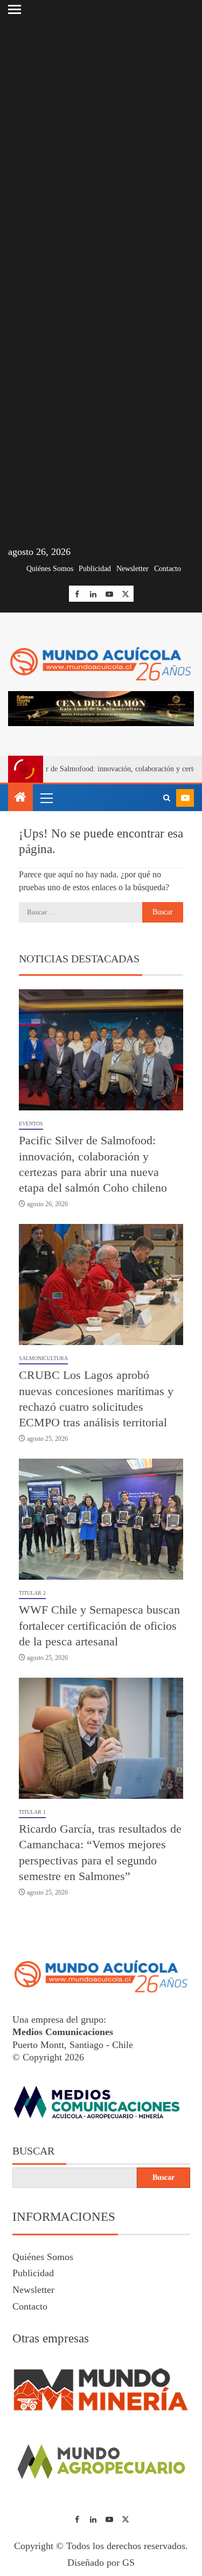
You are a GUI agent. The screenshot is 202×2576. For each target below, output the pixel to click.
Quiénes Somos (50, 569)
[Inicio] (20, 798)
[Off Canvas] (15, 9)
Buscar (33, 2151)
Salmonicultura (43, 1358)
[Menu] (46, 798)
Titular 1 (32, 1812)
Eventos (31, 1124)
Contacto (168, 569)
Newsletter (133, 569)
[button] (46, 798)
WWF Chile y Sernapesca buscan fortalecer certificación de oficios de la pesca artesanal (99, 1625)
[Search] (167, 798)
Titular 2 (32, 1593)
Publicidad (95, 569)
